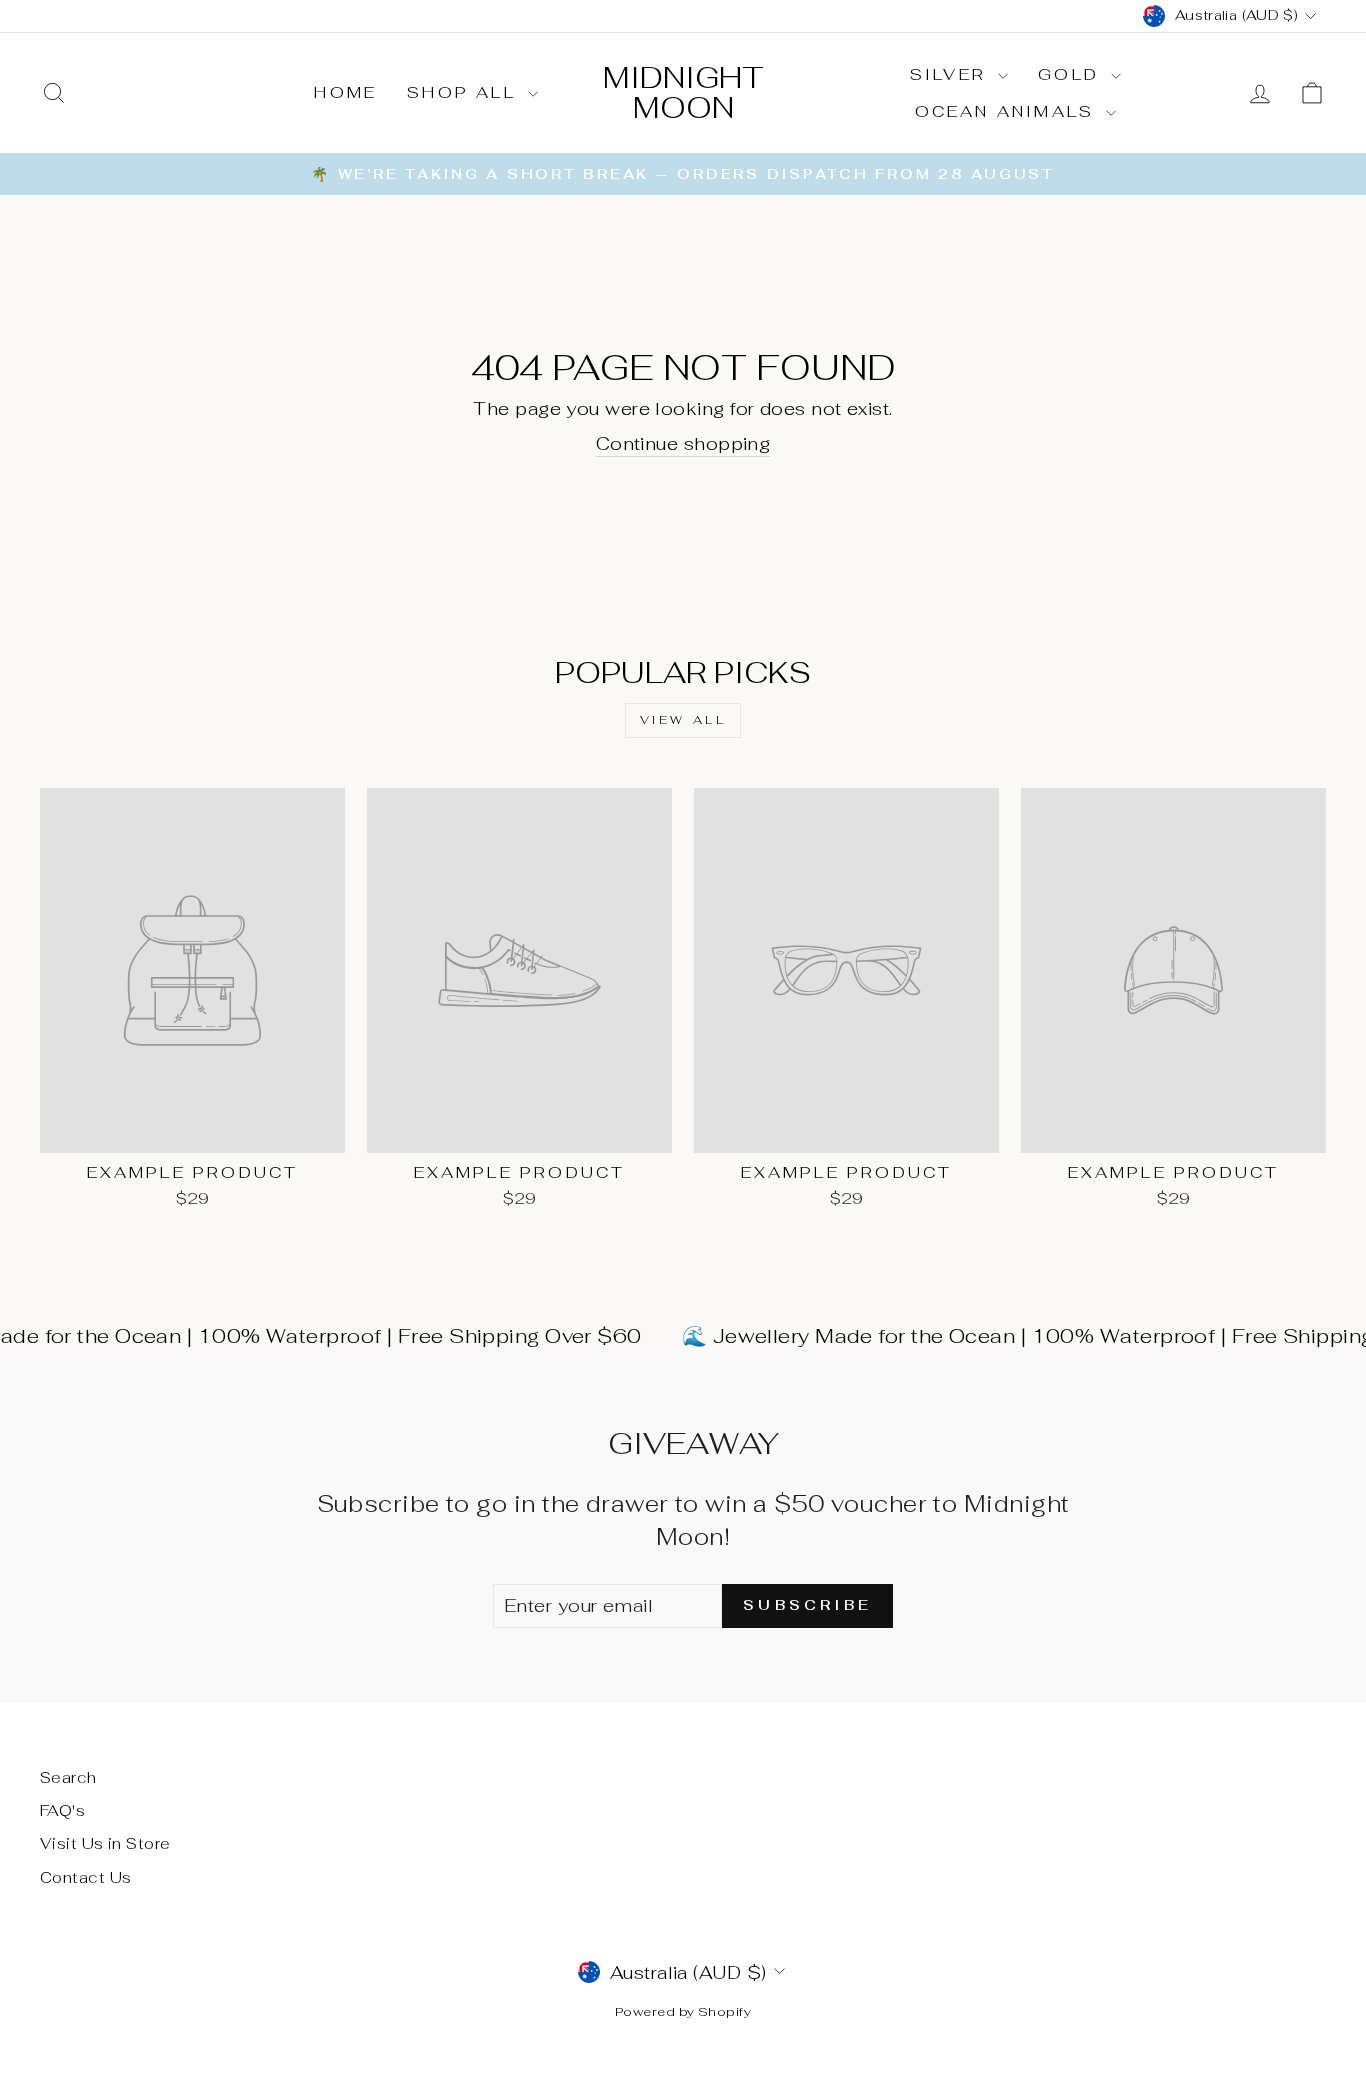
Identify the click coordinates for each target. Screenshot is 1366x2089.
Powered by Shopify (683, 2011)
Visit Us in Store (105, 1843)
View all (683, 720)
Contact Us (86, 1877)
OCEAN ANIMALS (1008, 111)
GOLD (1072, 74)
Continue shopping (683, 443)
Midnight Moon (683, 92)
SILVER (951, 74)
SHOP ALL (465, 92)
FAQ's (62, 1810)
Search (68, 1777)
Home (345, 92)
